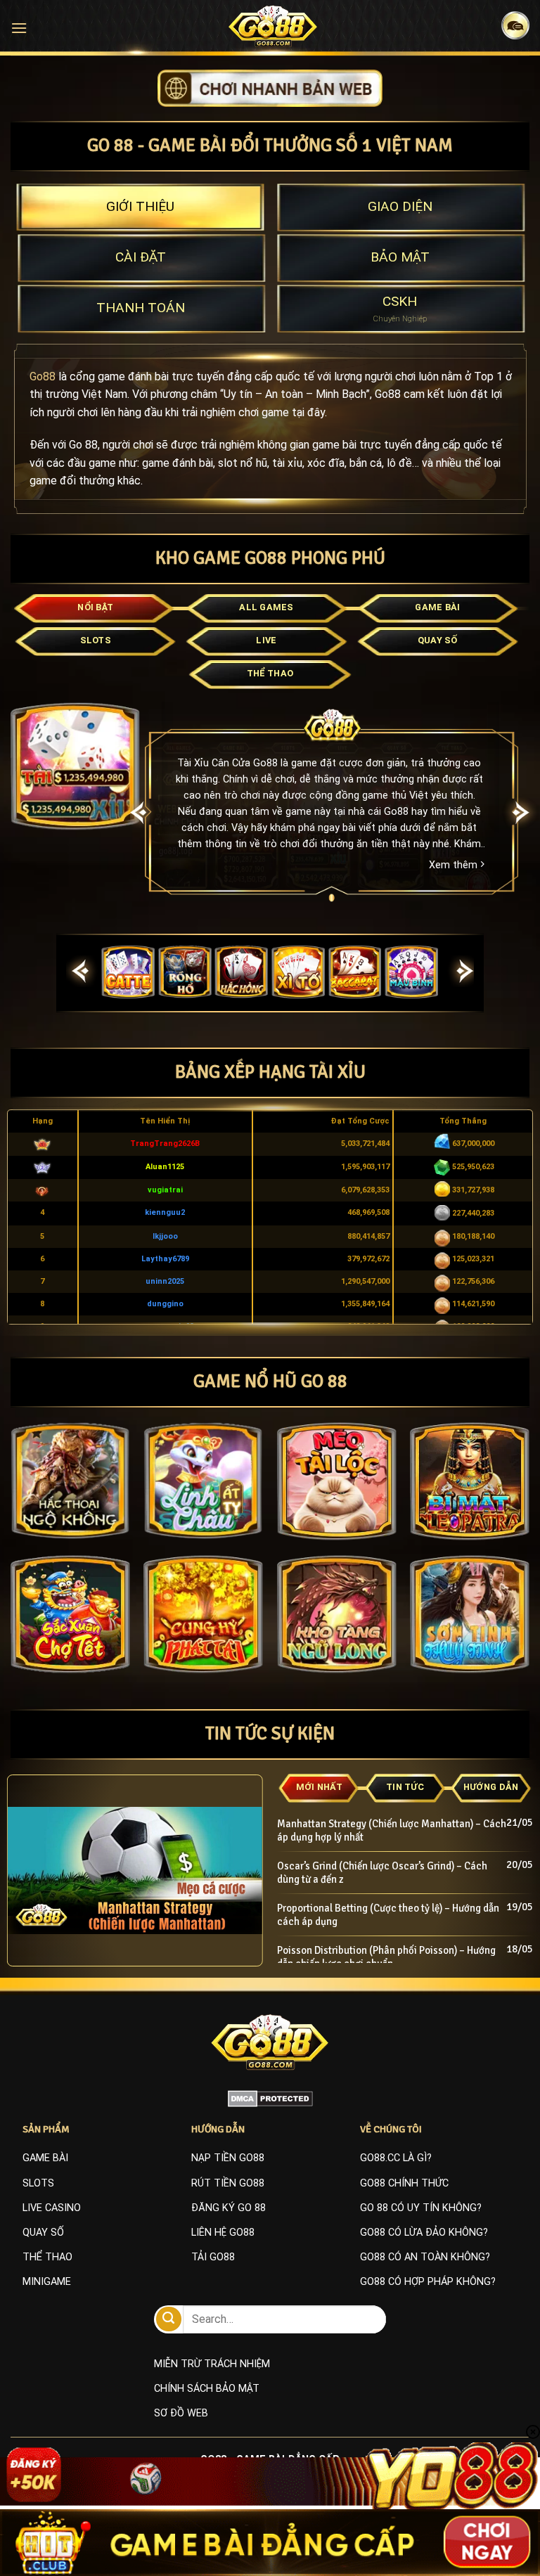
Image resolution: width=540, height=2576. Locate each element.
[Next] (465, 972)
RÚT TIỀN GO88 (228, 2183)
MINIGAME (47, 2282)
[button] (19, 28)
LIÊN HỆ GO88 (223, 2233)
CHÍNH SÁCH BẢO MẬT (207, 2389)
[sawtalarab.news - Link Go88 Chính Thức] (273, 26)
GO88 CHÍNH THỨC (404, 2183)
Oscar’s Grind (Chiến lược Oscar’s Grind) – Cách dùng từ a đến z (382, 1873)
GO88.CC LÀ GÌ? (396, 2158)
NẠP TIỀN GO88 (228, 2158)
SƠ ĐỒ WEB (181, 2413)
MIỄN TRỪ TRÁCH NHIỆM (212, 2364)
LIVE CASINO (52, 2208)
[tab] (140, 207)
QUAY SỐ (43, 2233)
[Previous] (139, 813)
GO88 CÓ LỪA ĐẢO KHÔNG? (424, 2233)
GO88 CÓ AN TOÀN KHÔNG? (425, 2257)
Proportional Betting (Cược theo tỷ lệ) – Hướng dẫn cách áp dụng (388, 1915)
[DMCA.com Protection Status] (270, 2099)
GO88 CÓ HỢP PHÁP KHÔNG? (428, 2282)
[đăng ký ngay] (270, 88)
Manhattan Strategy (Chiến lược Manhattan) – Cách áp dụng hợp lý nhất (392, 1830)
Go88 (43, 376)
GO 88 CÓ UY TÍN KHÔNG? (421, 2208)
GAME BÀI (45, 2158)
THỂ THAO (47, 2257)
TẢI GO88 (213, 2257)
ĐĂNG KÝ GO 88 (229, 2208)
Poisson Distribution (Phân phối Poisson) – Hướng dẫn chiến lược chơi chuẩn (386, 1957)
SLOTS (38, 2183)
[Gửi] (169, 2319)
